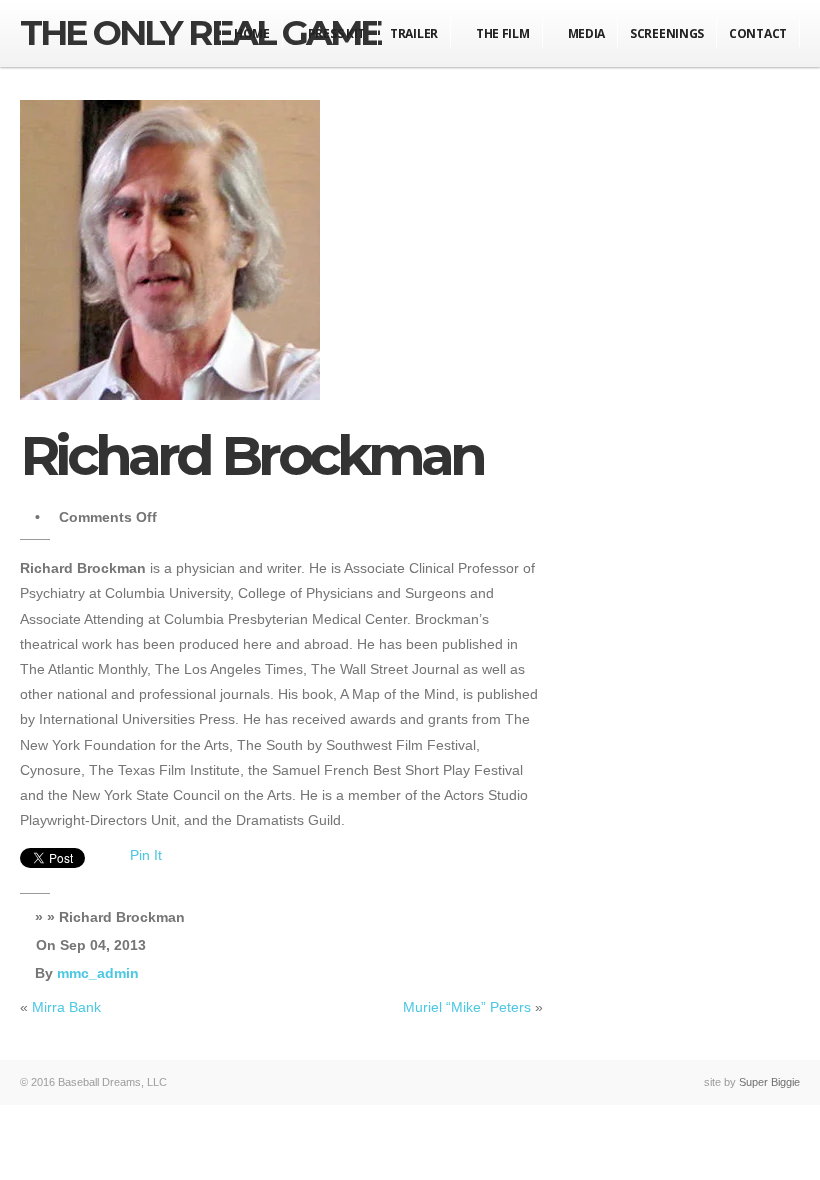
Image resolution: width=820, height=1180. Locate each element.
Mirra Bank (66, 1007)
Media (587, 33)
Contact (758, 33)
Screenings (667, 33)
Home (252, 33)
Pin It (146, 855)
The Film (503, 33)
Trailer (414, 33)
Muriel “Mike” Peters (467, 1007)
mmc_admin (98, 973)
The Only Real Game (200, 32)
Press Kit (336, 33)
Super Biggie (769, 1082)
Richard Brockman (251, 455)
